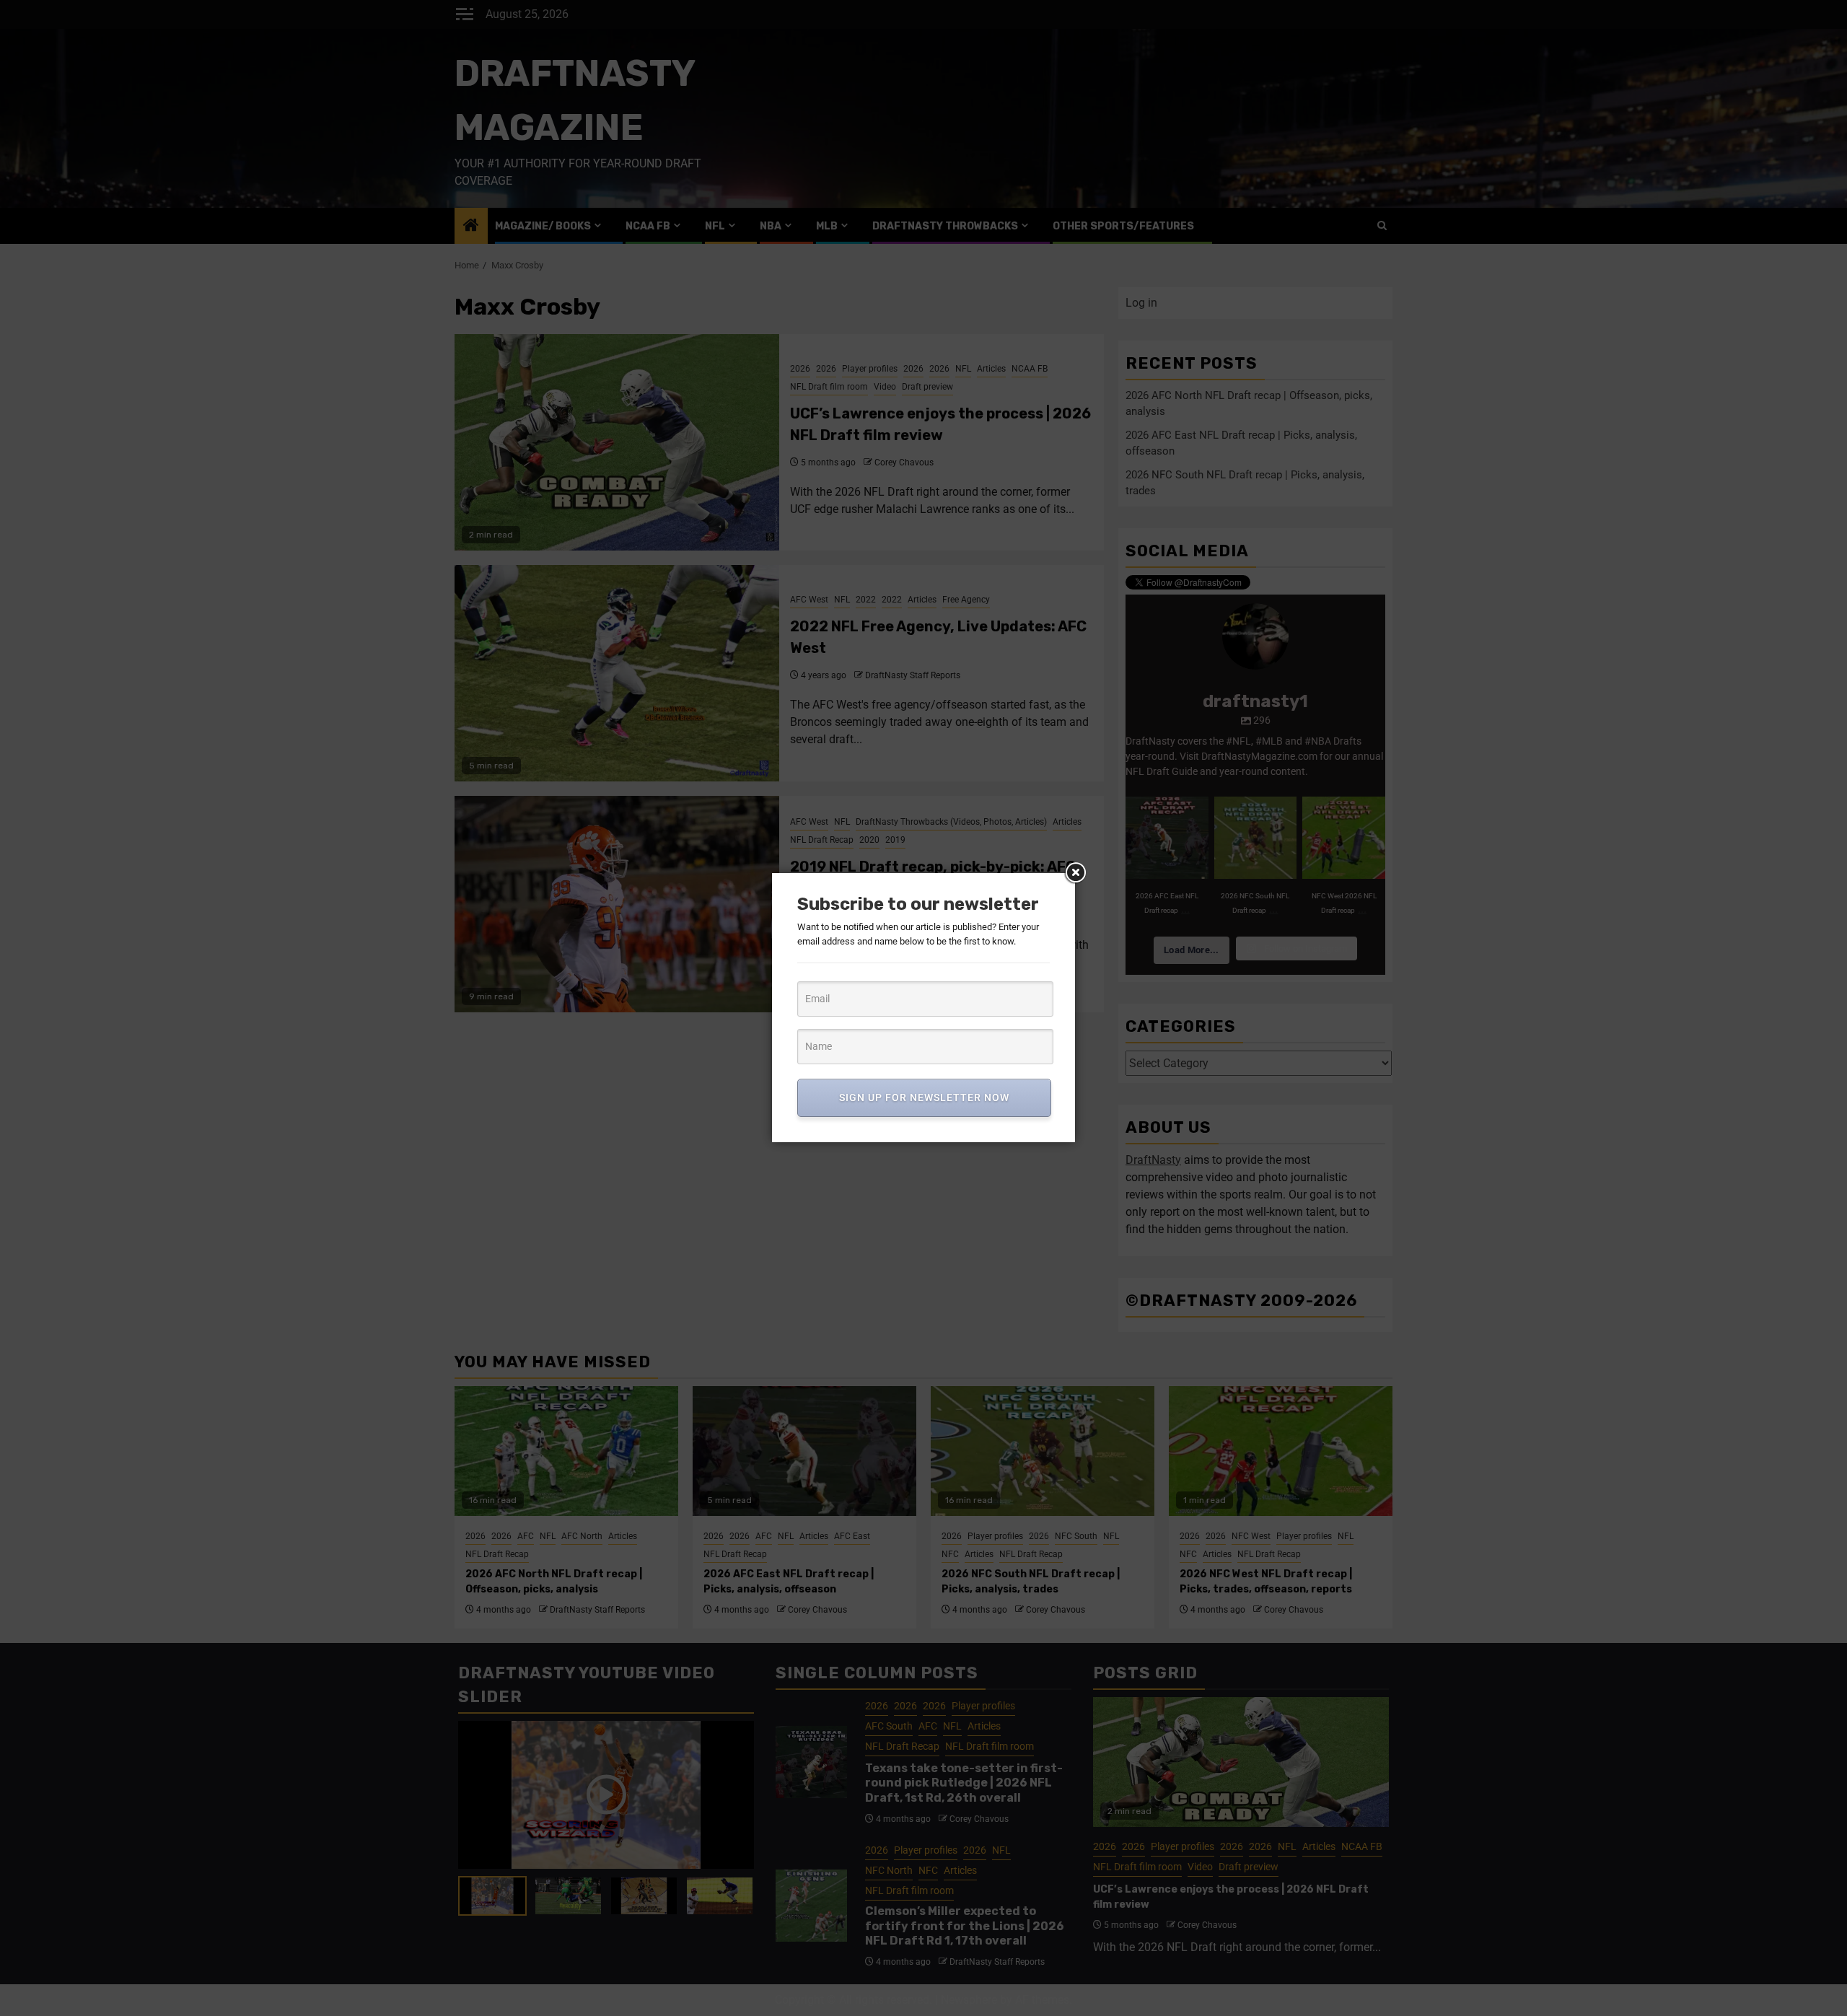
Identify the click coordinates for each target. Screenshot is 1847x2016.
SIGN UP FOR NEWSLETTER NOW (924, 1097)
